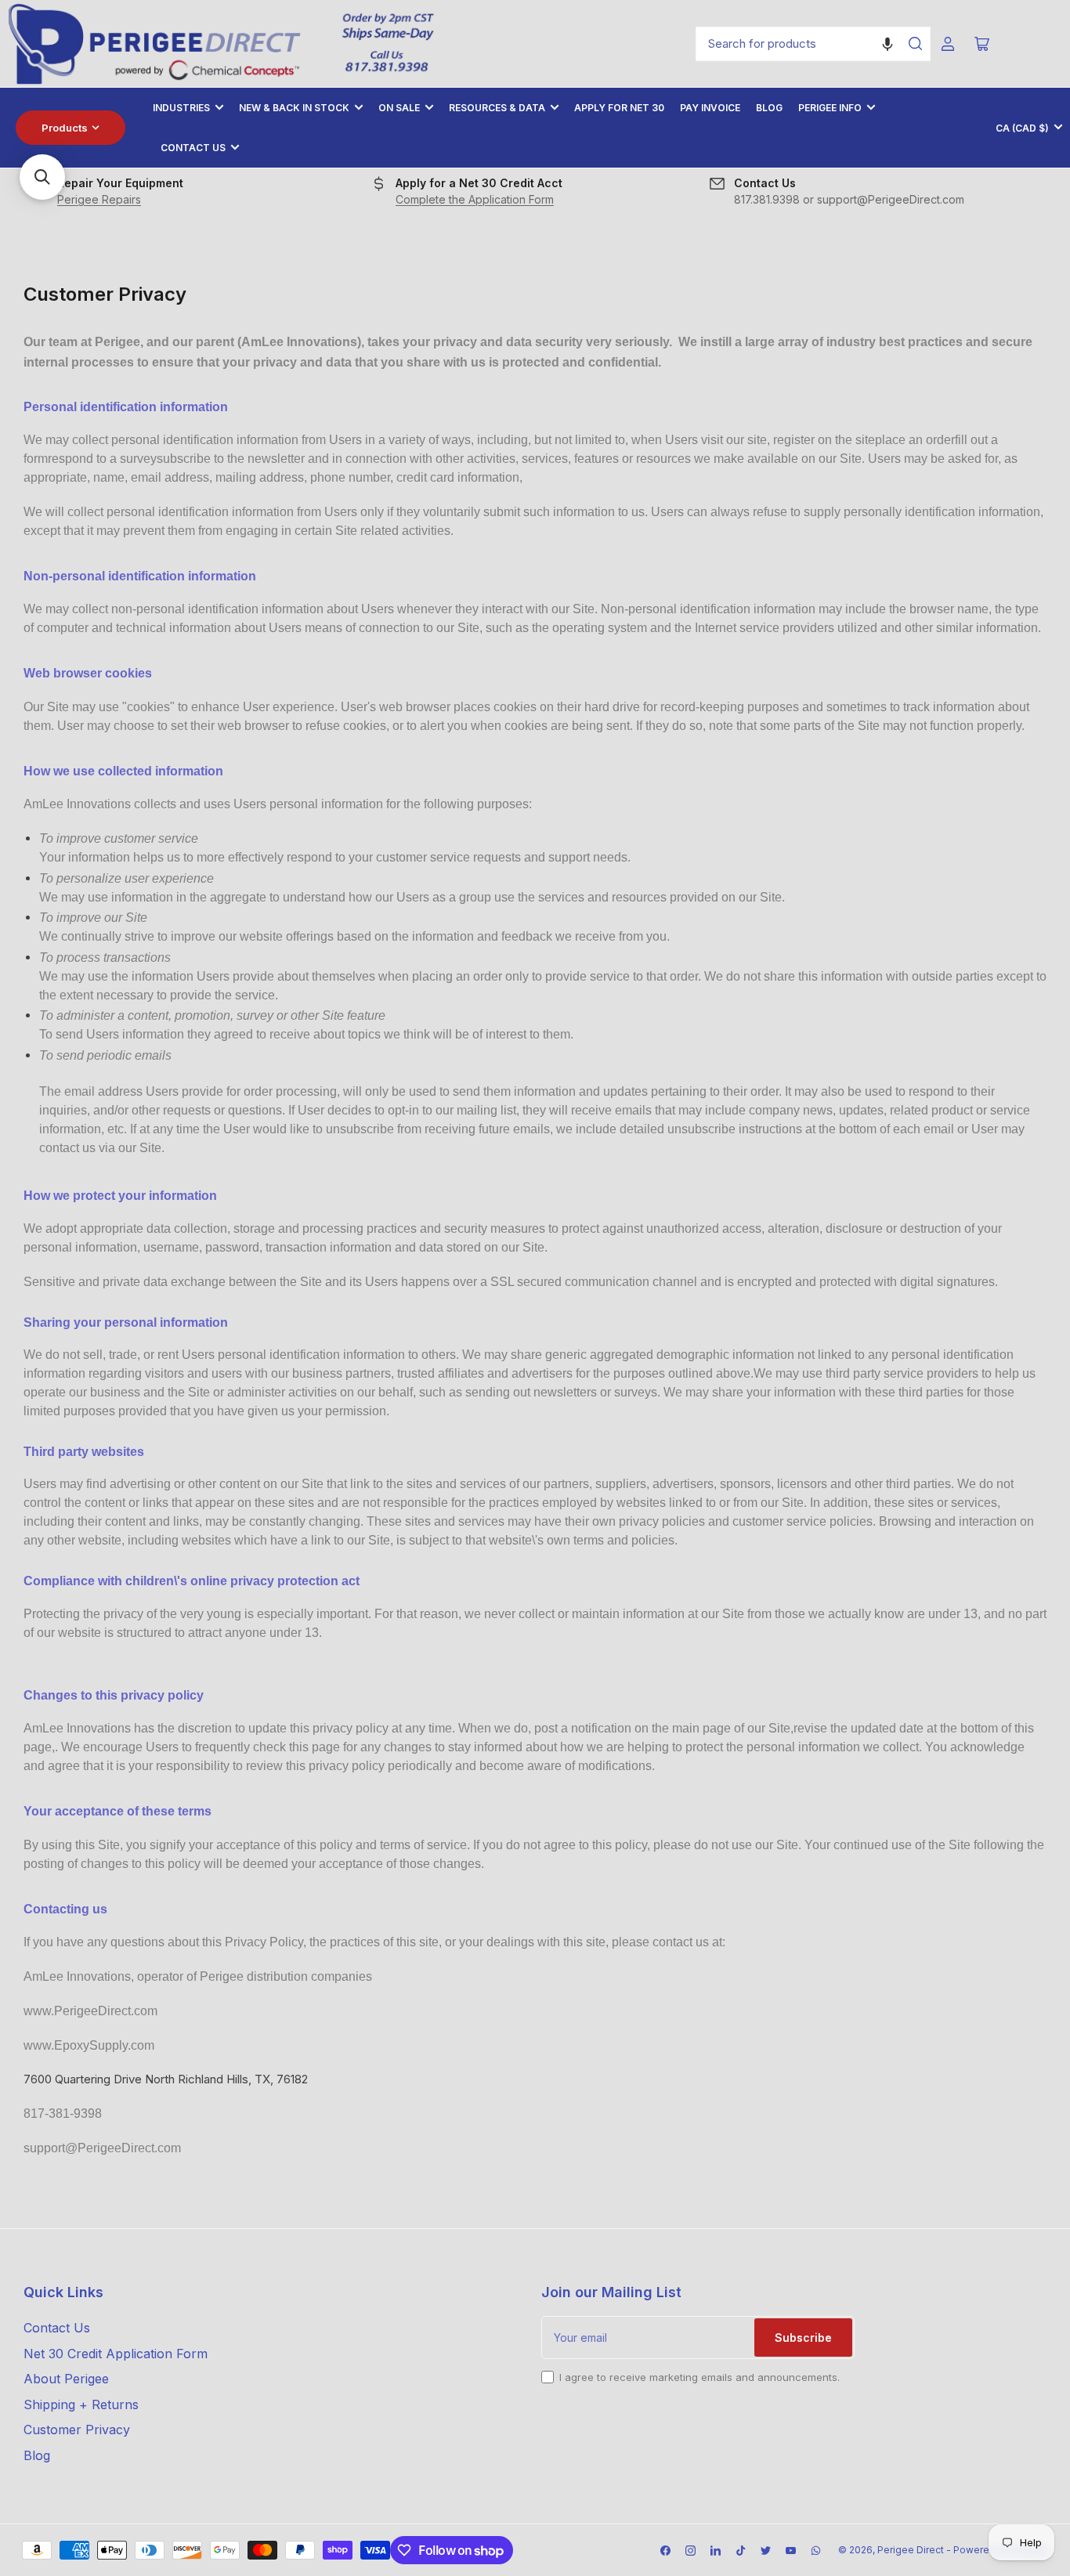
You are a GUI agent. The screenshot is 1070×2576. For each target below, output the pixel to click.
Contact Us (193, 148)
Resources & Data (497, 108)
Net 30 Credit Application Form (116, 2354)
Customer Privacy (77, 2430)
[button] (887, 44)
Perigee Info (830, 108)
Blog (769, 108)
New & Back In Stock (294, 108)
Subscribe (803, 2338)
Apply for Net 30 (619, 108)
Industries (181, 108)
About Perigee (66, 2379)
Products (65, 128)
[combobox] (813, 44)
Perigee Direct (911, 2550)
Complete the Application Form (475, 199)
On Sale (399, 108)
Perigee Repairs (99, 199)
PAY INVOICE (710, 108)
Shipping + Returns (81, 2404)
